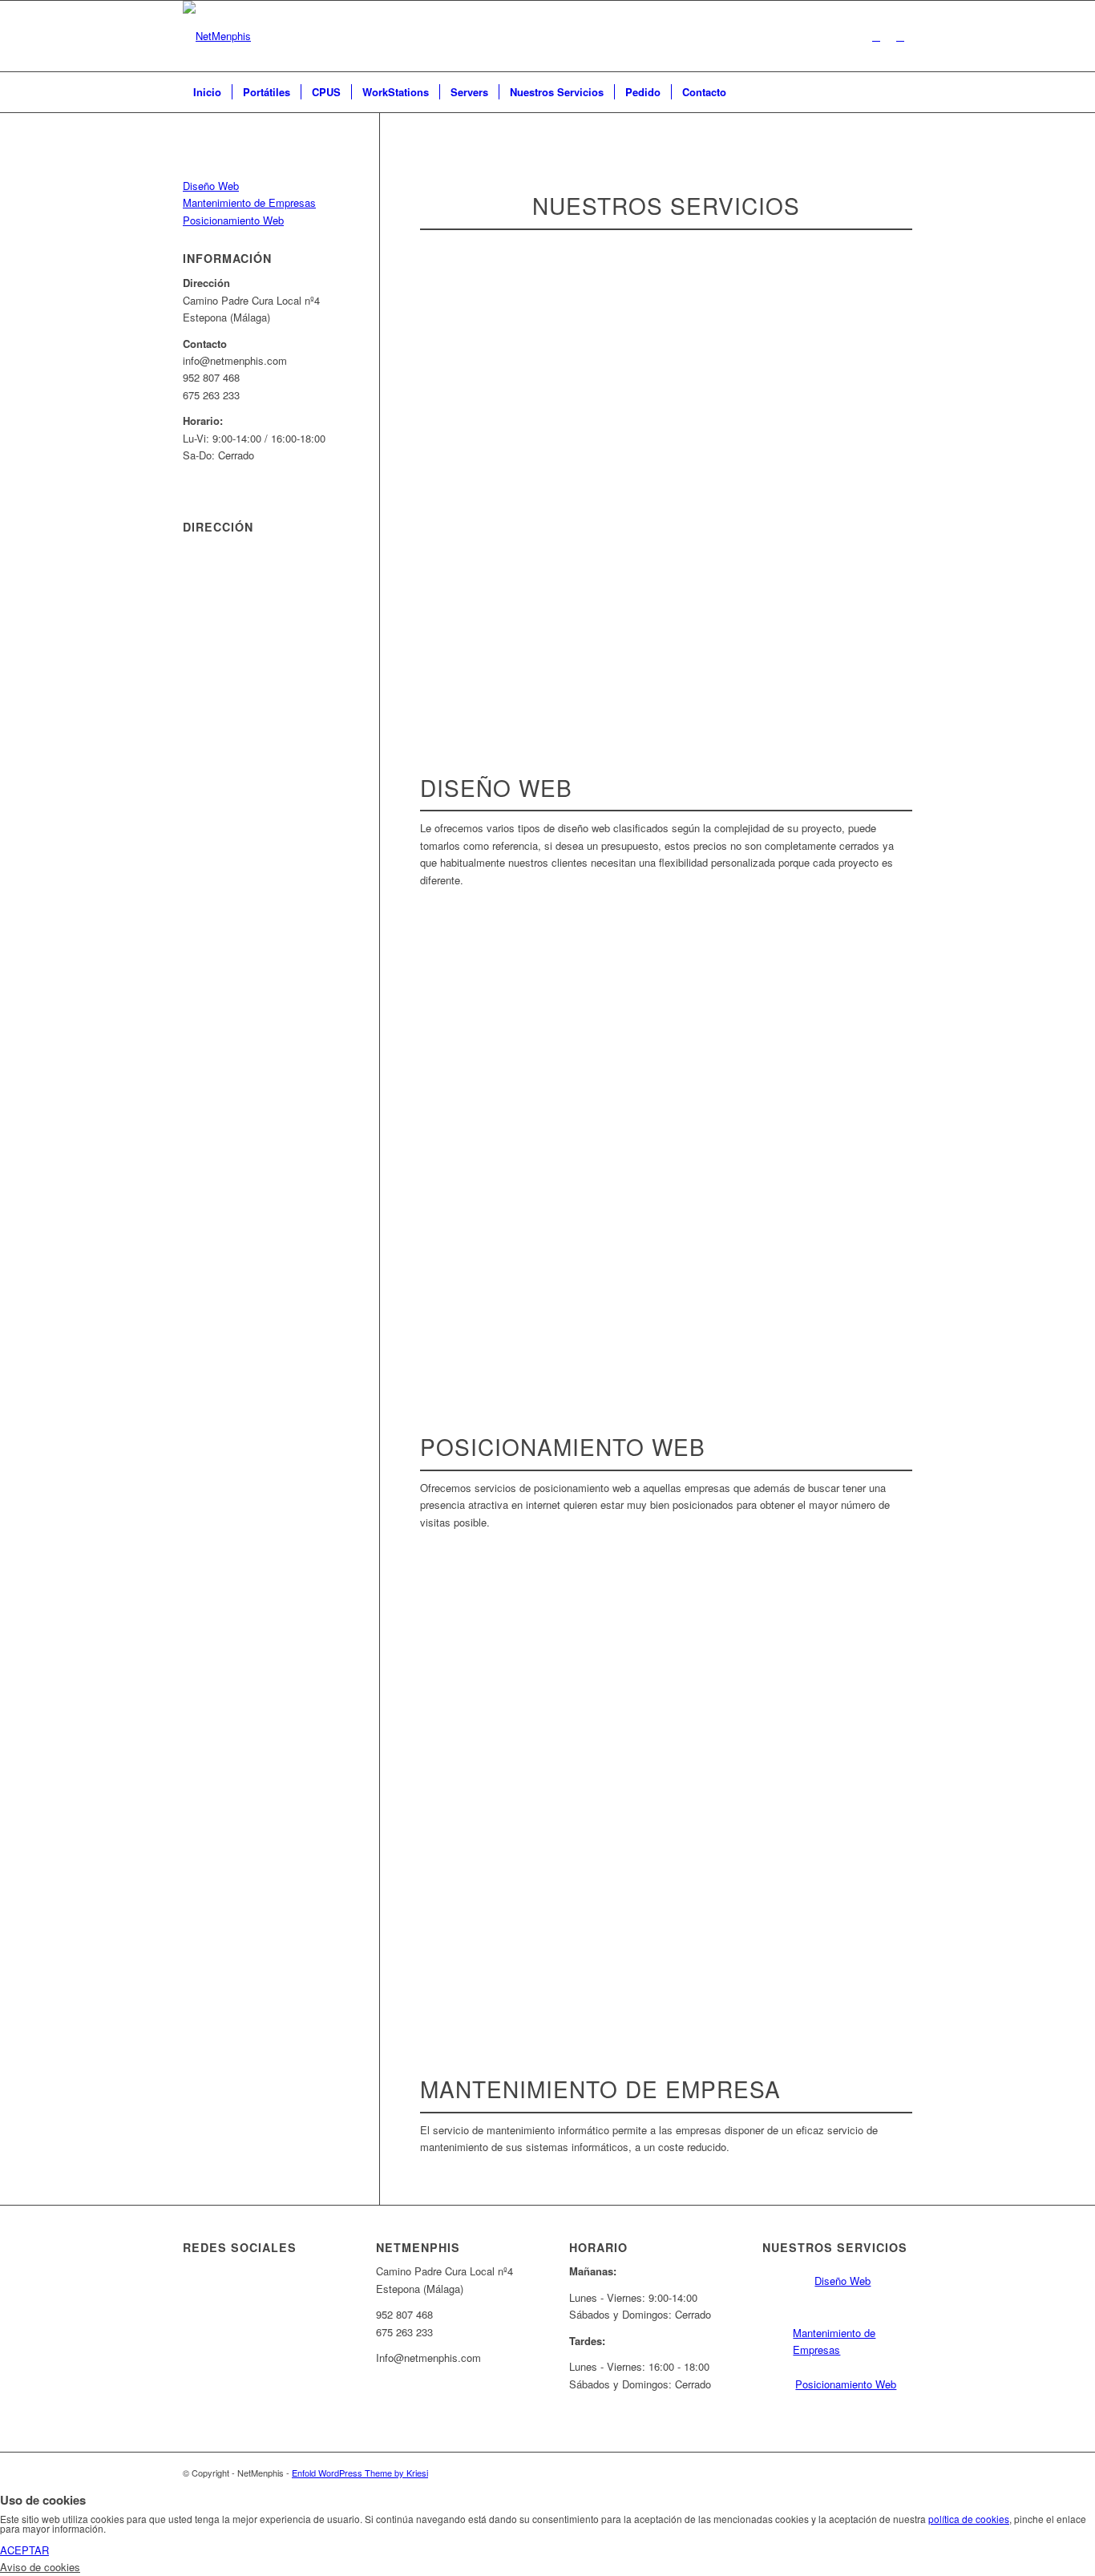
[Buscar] (902, 92)
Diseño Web (211, 186)
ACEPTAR (24, 2550)
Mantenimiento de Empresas (249, 202)
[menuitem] (207, 92)
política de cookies (969, 2519)
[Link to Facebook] (876, 36)
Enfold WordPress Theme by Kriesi (360, 2473)
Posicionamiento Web (233, 220)
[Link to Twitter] (900, 36)
